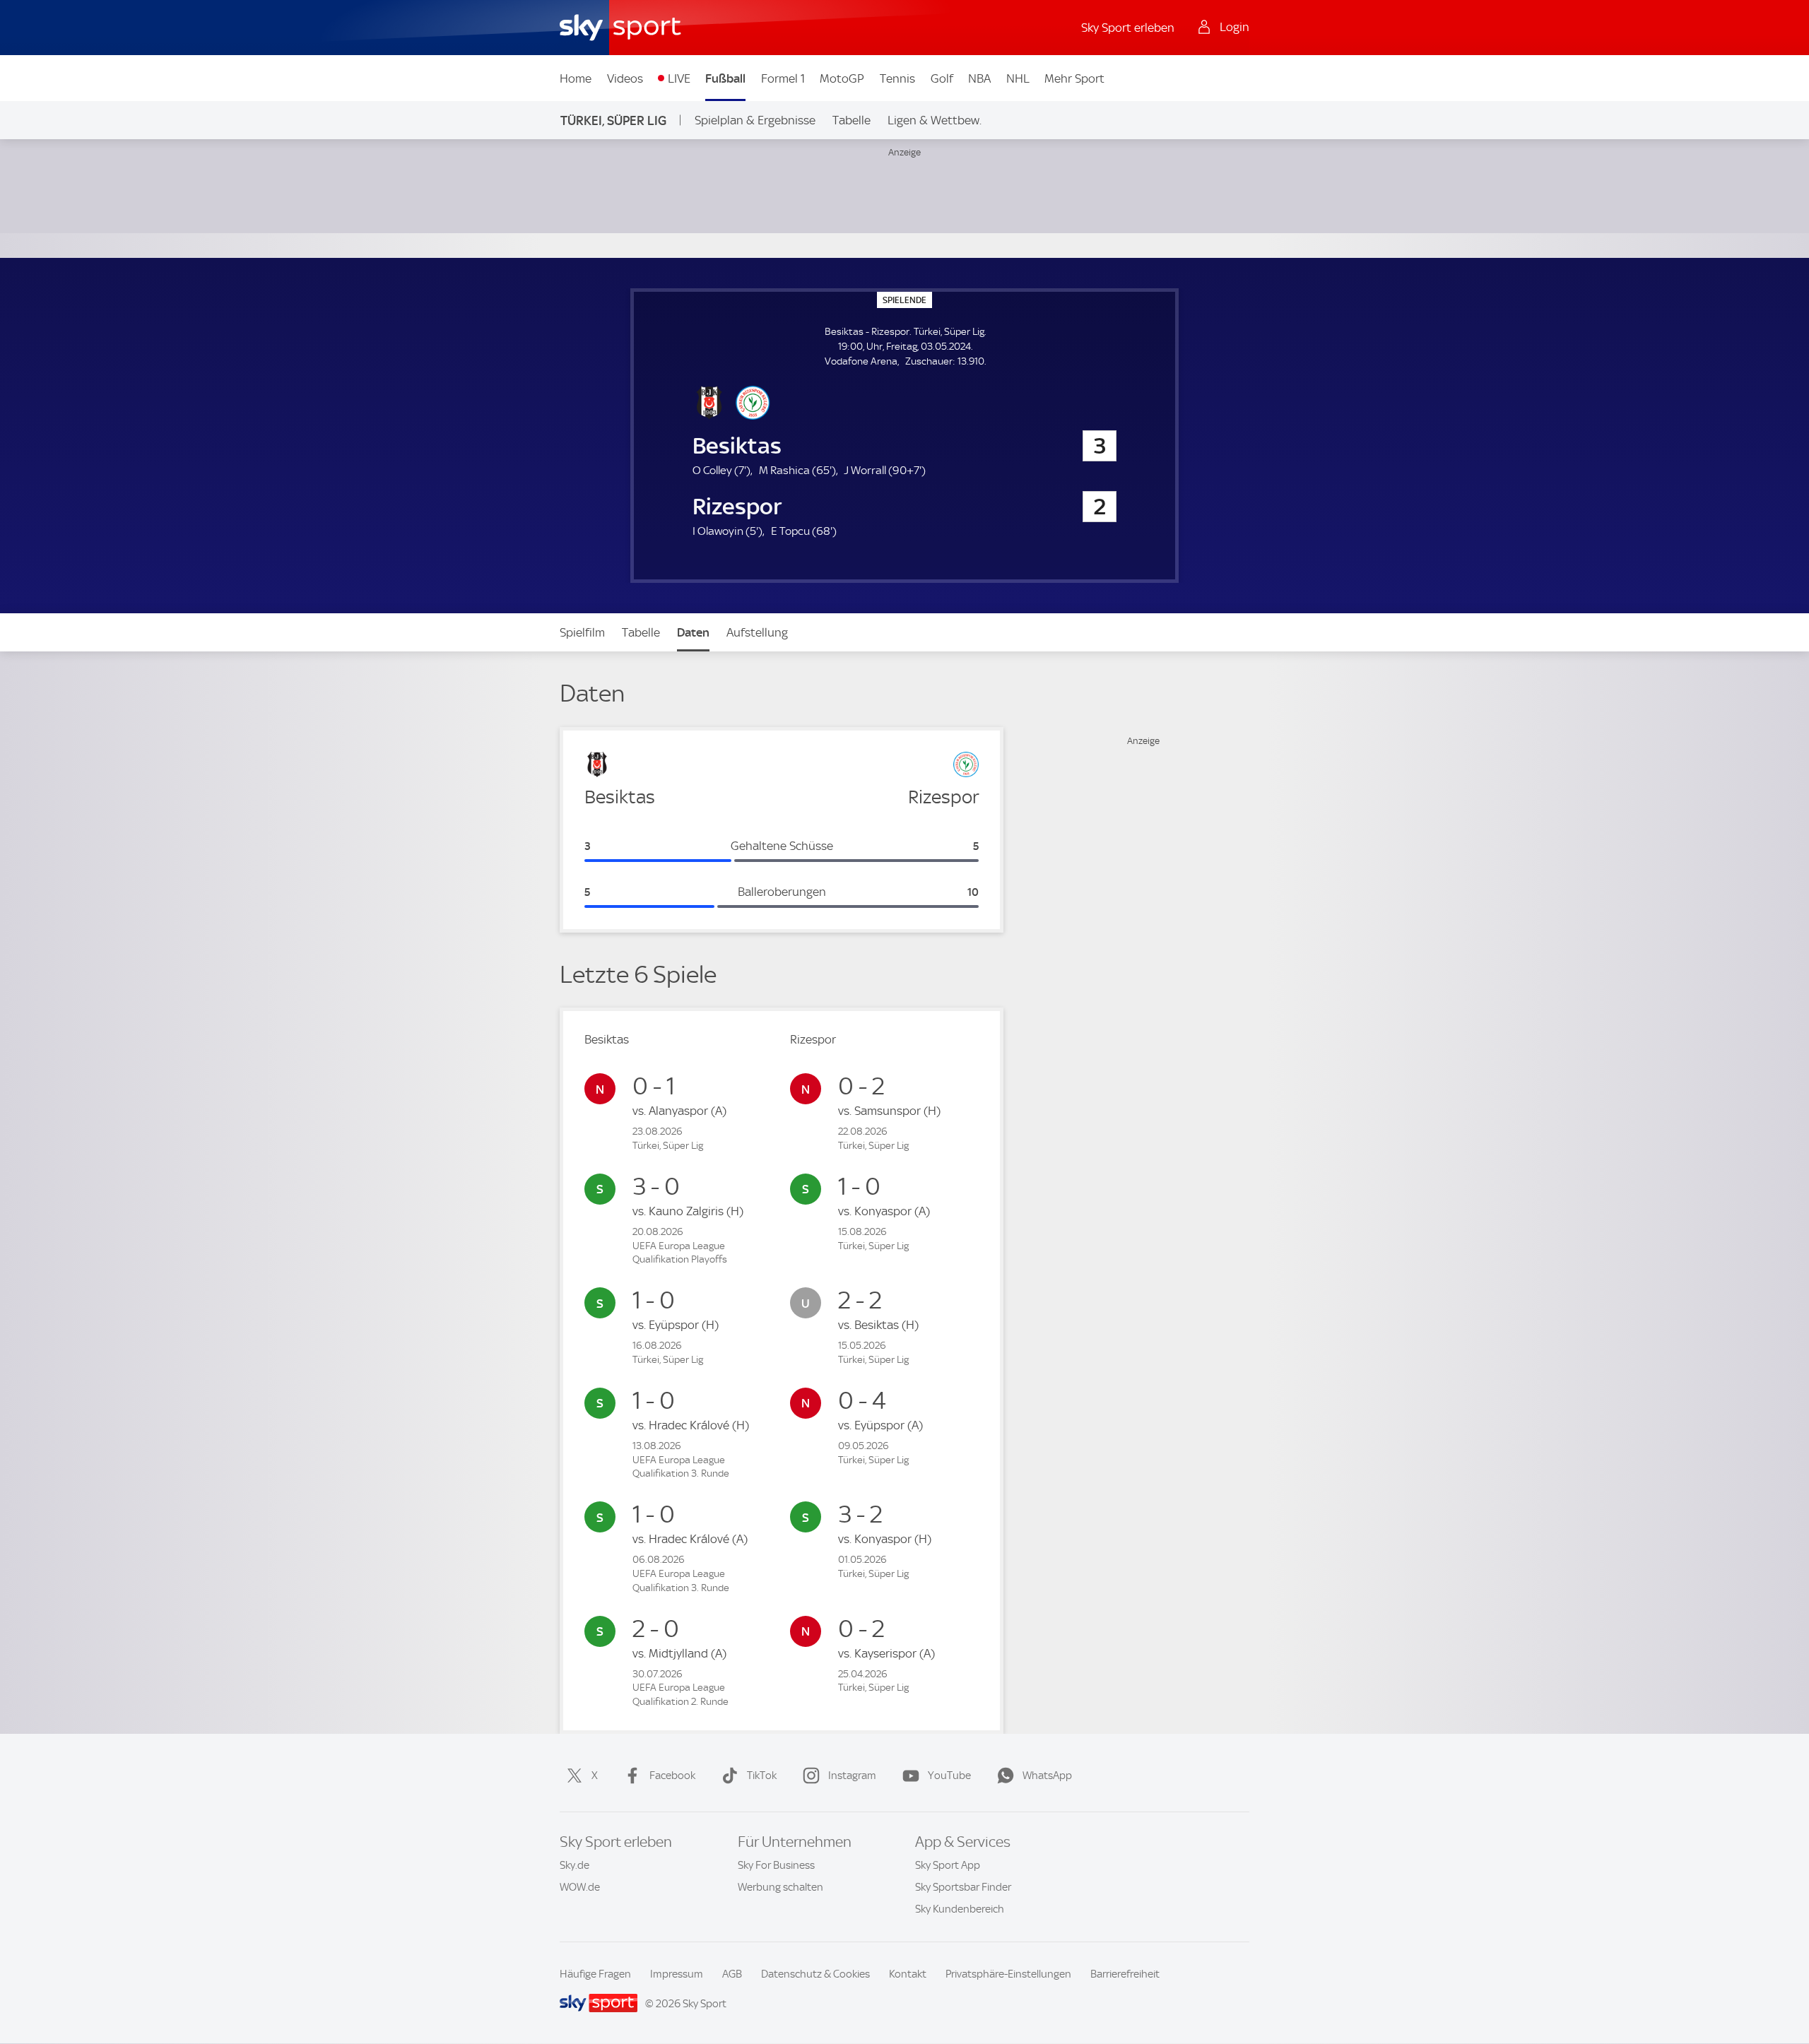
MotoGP (842, 78)
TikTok (762, 1776)
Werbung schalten (780, 1887)
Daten (693, 632)
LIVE (679, 78)
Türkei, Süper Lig (613, 120)
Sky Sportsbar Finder (963, 1887)
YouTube (949, 1776)
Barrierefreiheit (1125, 1974)
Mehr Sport (1074, 78)
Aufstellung (757, 632)
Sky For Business (776, 1865)
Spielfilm (582, 632)
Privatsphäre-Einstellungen (1008, 1974)
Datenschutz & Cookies (815, 1974)
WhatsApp (1047, 1776)
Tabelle (852, 120)
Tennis (897, 78)
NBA (979, 78)
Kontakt (908, 1974)
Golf (942, 78)
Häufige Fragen (595, 1974)
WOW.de (580, 1887)
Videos (625, 78)
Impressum (677, 1974)
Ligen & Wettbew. (935, 120)
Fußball (725, 78)
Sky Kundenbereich (960, 1909)
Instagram (852, 1776)
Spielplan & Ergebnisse (755, 120)
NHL (1018, 78)
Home (576, 78)
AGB (732, 1974)
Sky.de (574, 1865)
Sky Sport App (948, 1865)
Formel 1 (783, 78)
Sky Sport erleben (1128, 28)
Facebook (672, 1776)
